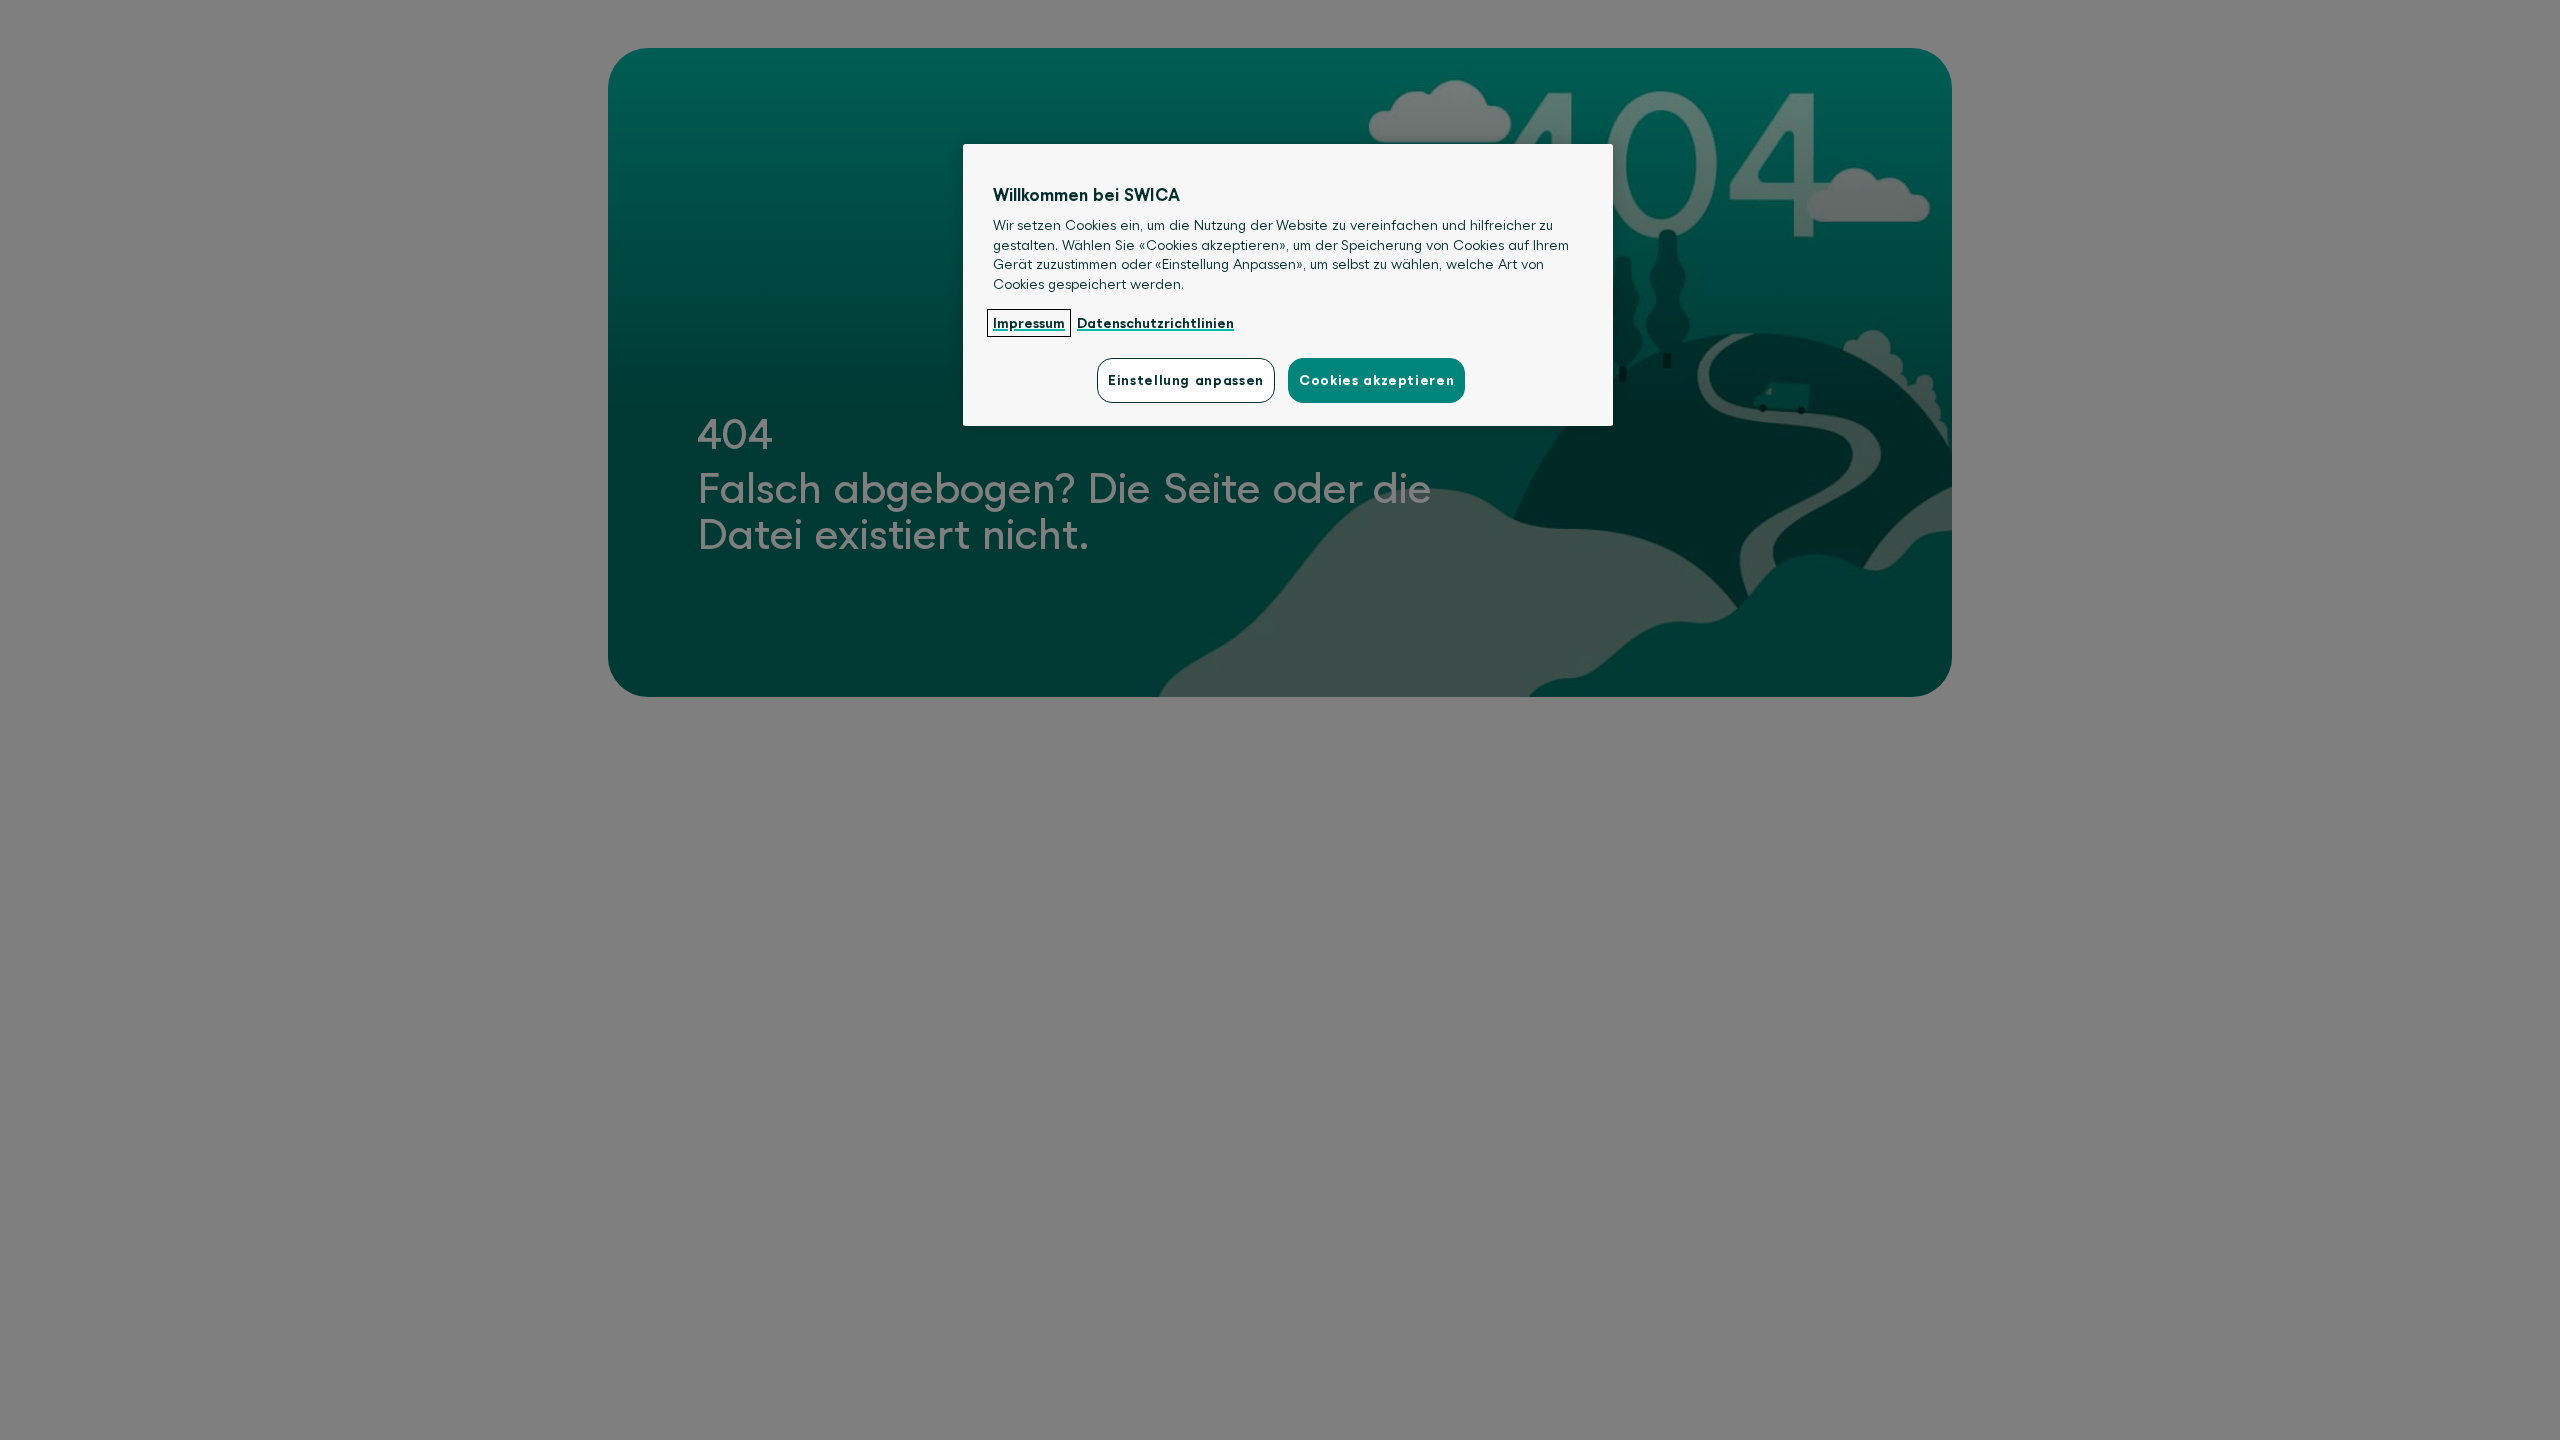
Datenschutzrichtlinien (1155, 323)
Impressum (1029, 323)
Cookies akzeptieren (1376, 380)
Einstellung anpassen (1186, 380)
